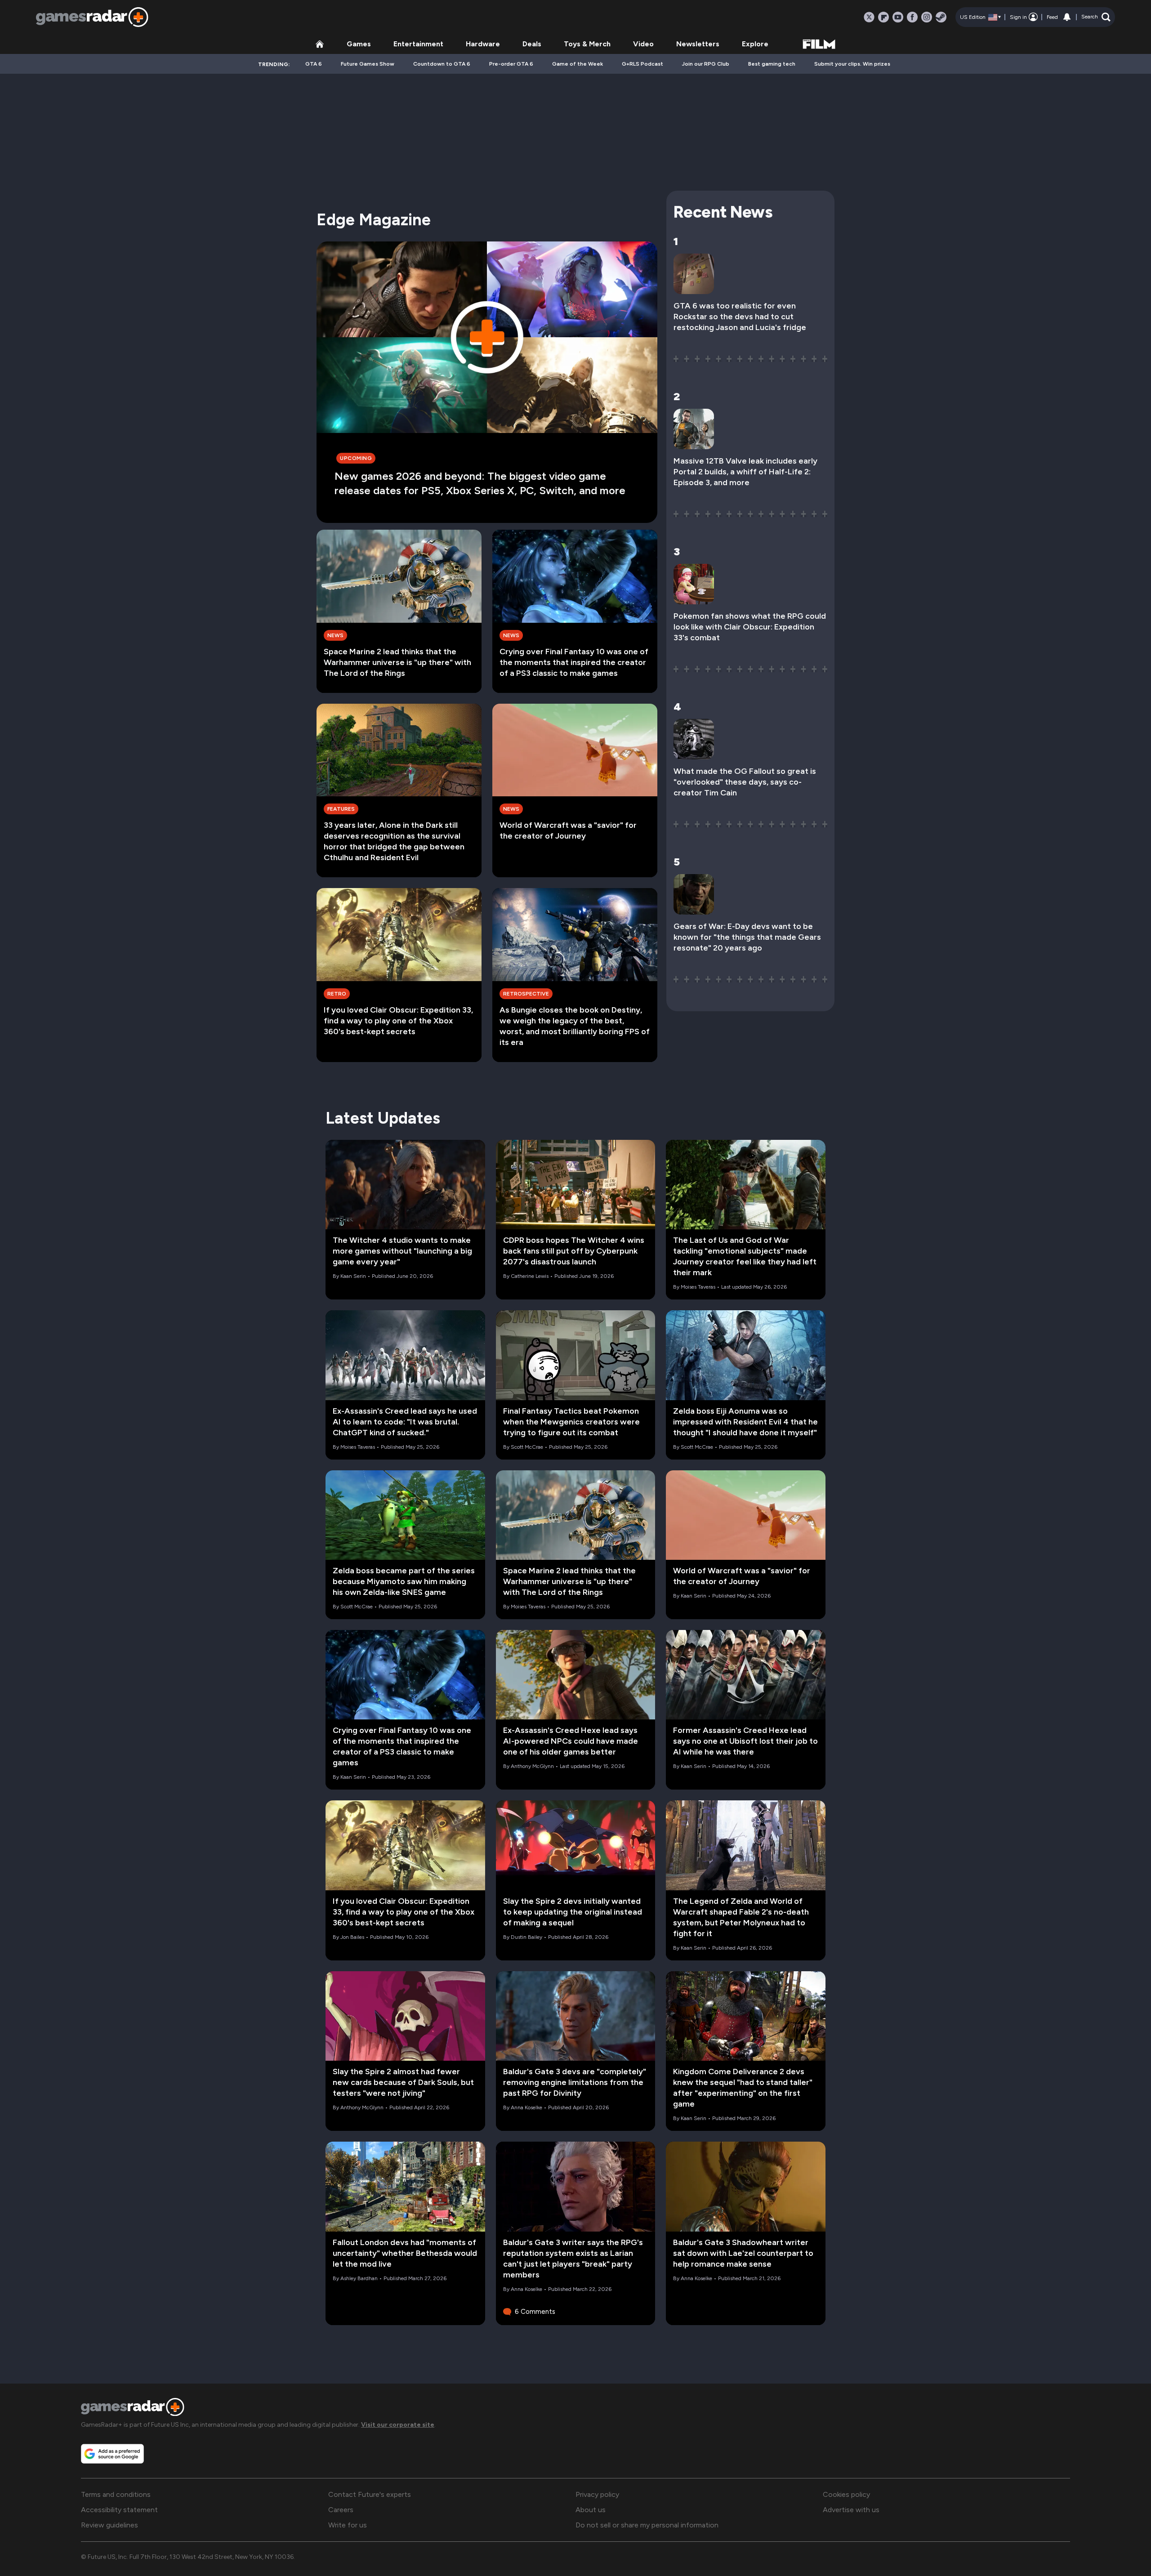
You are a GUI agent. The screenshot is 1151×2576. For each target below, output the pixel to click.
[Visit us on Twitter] (869, 17)
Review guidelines (109, 2525)
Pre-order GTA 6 (511, 64)
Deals (532, 44)
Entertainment (418, 44)
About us (591, 2510)
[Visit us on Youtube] (898, 17)
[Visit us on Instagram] (927, 17)
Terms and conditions (116, 2494)
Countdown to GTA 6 (442, 64)
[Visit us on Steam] (941, 17)
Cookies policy (846, 2494)
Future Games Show (368, 64)
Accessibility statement (119, 2510)
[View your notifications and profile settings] (1067, 17)
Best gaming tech (772, 64)
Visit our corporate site (398, 2425)
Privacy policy (597, 2494)
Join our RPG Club (706, 64)
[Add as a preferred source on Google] (112, 2454)
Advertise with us (851, 2510)
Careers (341, 2510)
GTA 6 (314, 64)
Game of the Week (578, 64)
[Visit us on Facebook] (912, 17)
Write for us (348, 2525)
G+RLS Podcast (642, 64)
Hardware (483, 44)
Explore (755, 44)
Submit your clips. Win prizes (852, 64)
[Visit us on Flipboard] (883, 17)
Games (359, 44)
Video (643, 44)
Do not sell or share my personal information (647, 2525)
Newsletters (698, 44)
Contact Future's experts (370, 2494)
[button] (1096, 17)
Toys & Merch (587, 44)
